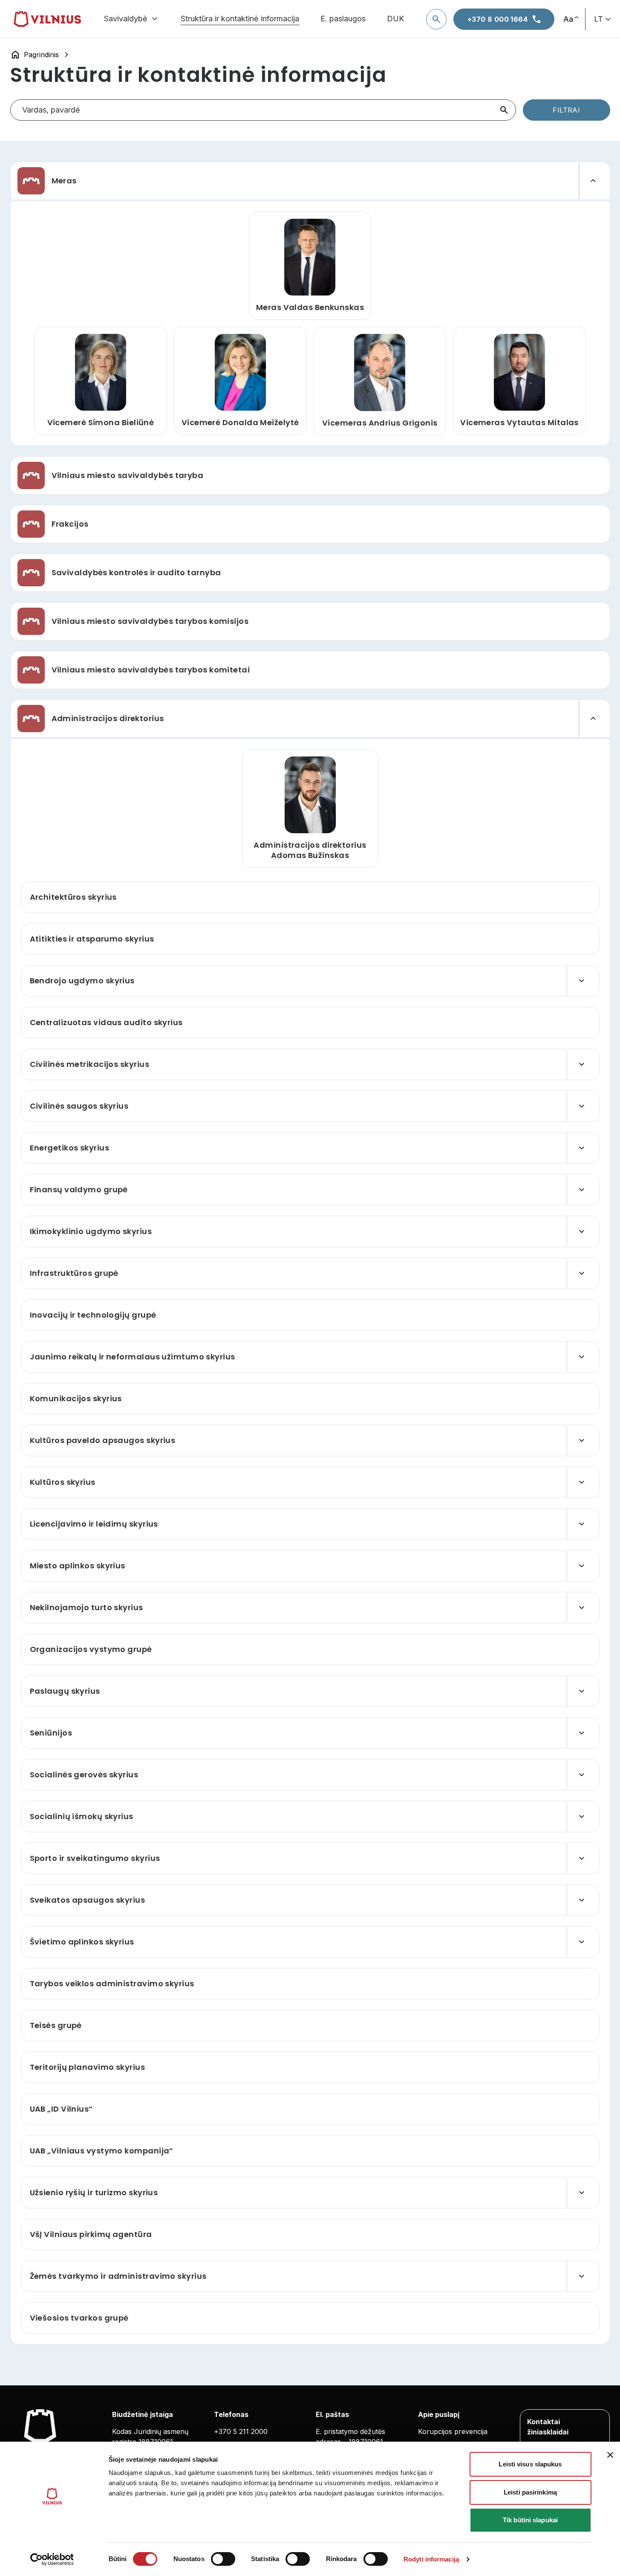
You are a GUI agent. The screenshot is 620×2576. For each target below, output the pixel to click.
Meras (64, 181)
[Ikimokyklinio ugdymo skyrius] (583, 1231)
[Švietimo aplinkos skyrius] (583, 1942)
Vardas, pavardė (51, 110)
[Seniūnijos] (583, 1733)
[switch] (223, 2559)
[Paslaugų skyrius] (583, 1691)
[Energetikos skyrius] (583, 1148)
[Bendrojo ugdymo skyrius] (583, 981)
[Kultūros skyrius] (583, 1482)
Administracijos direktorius (108, 719)
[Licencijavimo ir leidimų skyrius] (583, 1524)
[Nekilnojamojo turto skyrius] (583, 1608)
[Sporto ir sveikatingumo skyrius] (583, 1858)
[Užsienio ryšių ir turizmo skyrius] (583, 2193)
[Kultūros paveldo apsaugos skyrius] (583, 1440)
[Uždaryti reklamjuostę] (610, 2455)
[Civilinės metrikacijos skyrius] (583, 1064)
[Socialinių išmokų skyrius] (583, 1817)
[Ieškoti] (504, 110)
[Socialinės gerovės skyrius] (583, 1775)
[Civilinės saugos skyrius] (583, 1106)
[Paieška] (436, 19)
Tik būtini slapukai (530, 2520)
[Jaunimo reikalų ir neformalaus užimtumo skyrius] (583, 1357)
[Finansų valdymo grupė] (583, 1190)
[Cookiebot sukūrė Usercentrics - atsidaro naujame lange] (52, 2559)
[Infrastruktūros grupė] (583, 1273)
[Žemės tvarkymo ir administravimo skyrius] (583, 2276)
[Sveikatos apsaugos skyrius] (583, 1900)
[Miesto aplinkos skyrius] (583, 1566)
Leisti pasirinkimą (530, 2492)
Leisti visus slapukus (530, 2464)
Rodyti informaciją (431, 2559)
